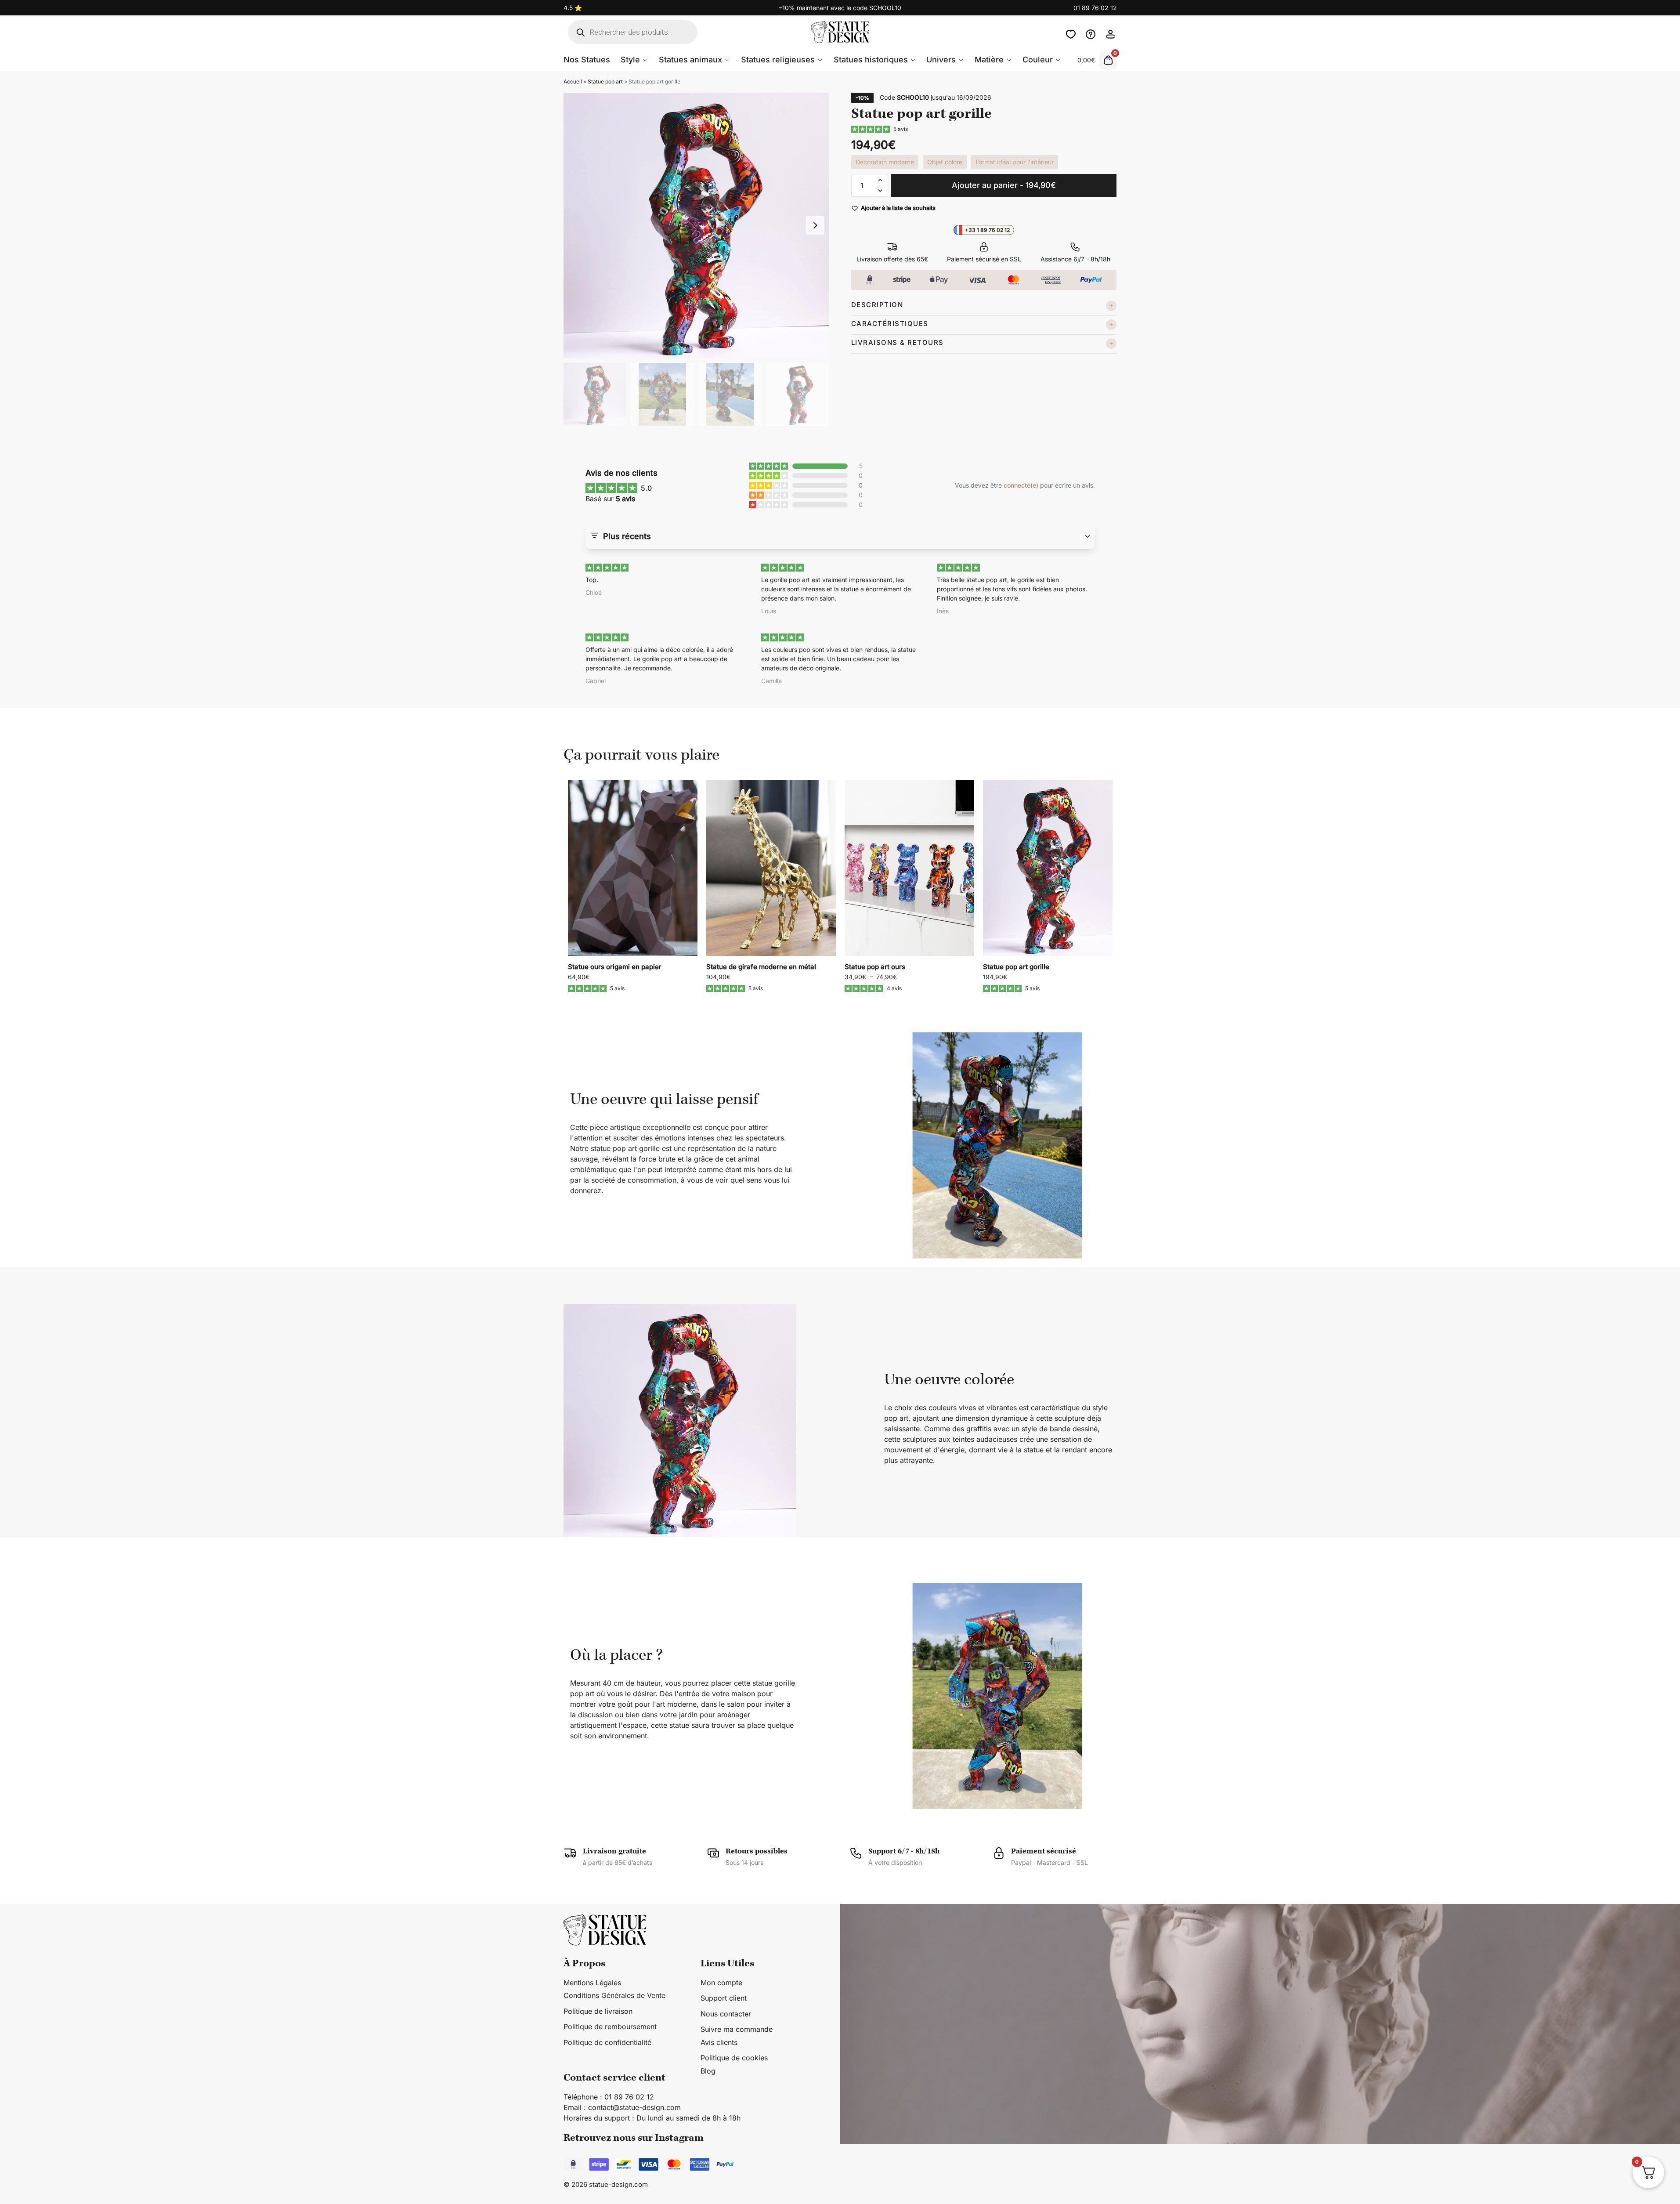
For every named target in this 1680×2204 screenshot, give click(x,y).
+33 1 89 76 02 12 (987, 230)
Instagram (679, 2137)
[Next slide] (815, 225)
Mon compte (1110, 32)
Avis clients (719, 2042)
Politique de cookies (734, 2058)
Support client (724, 1998)
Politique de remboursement (610, 2027)
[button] (880, 180)
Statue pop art (605, 81)
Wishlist (1071, 32)
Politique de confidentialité (607, 2042)
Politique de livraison (598, 2011)
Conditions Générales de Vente (614, 1995)
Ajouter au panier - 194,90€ (1004, 185)
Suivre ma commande (737, 2029)
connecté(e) (1021, 485)
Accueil (573, 81)
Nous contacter (1091, 32)
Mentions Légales (592, 1982)
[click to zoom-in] (696, 226)
